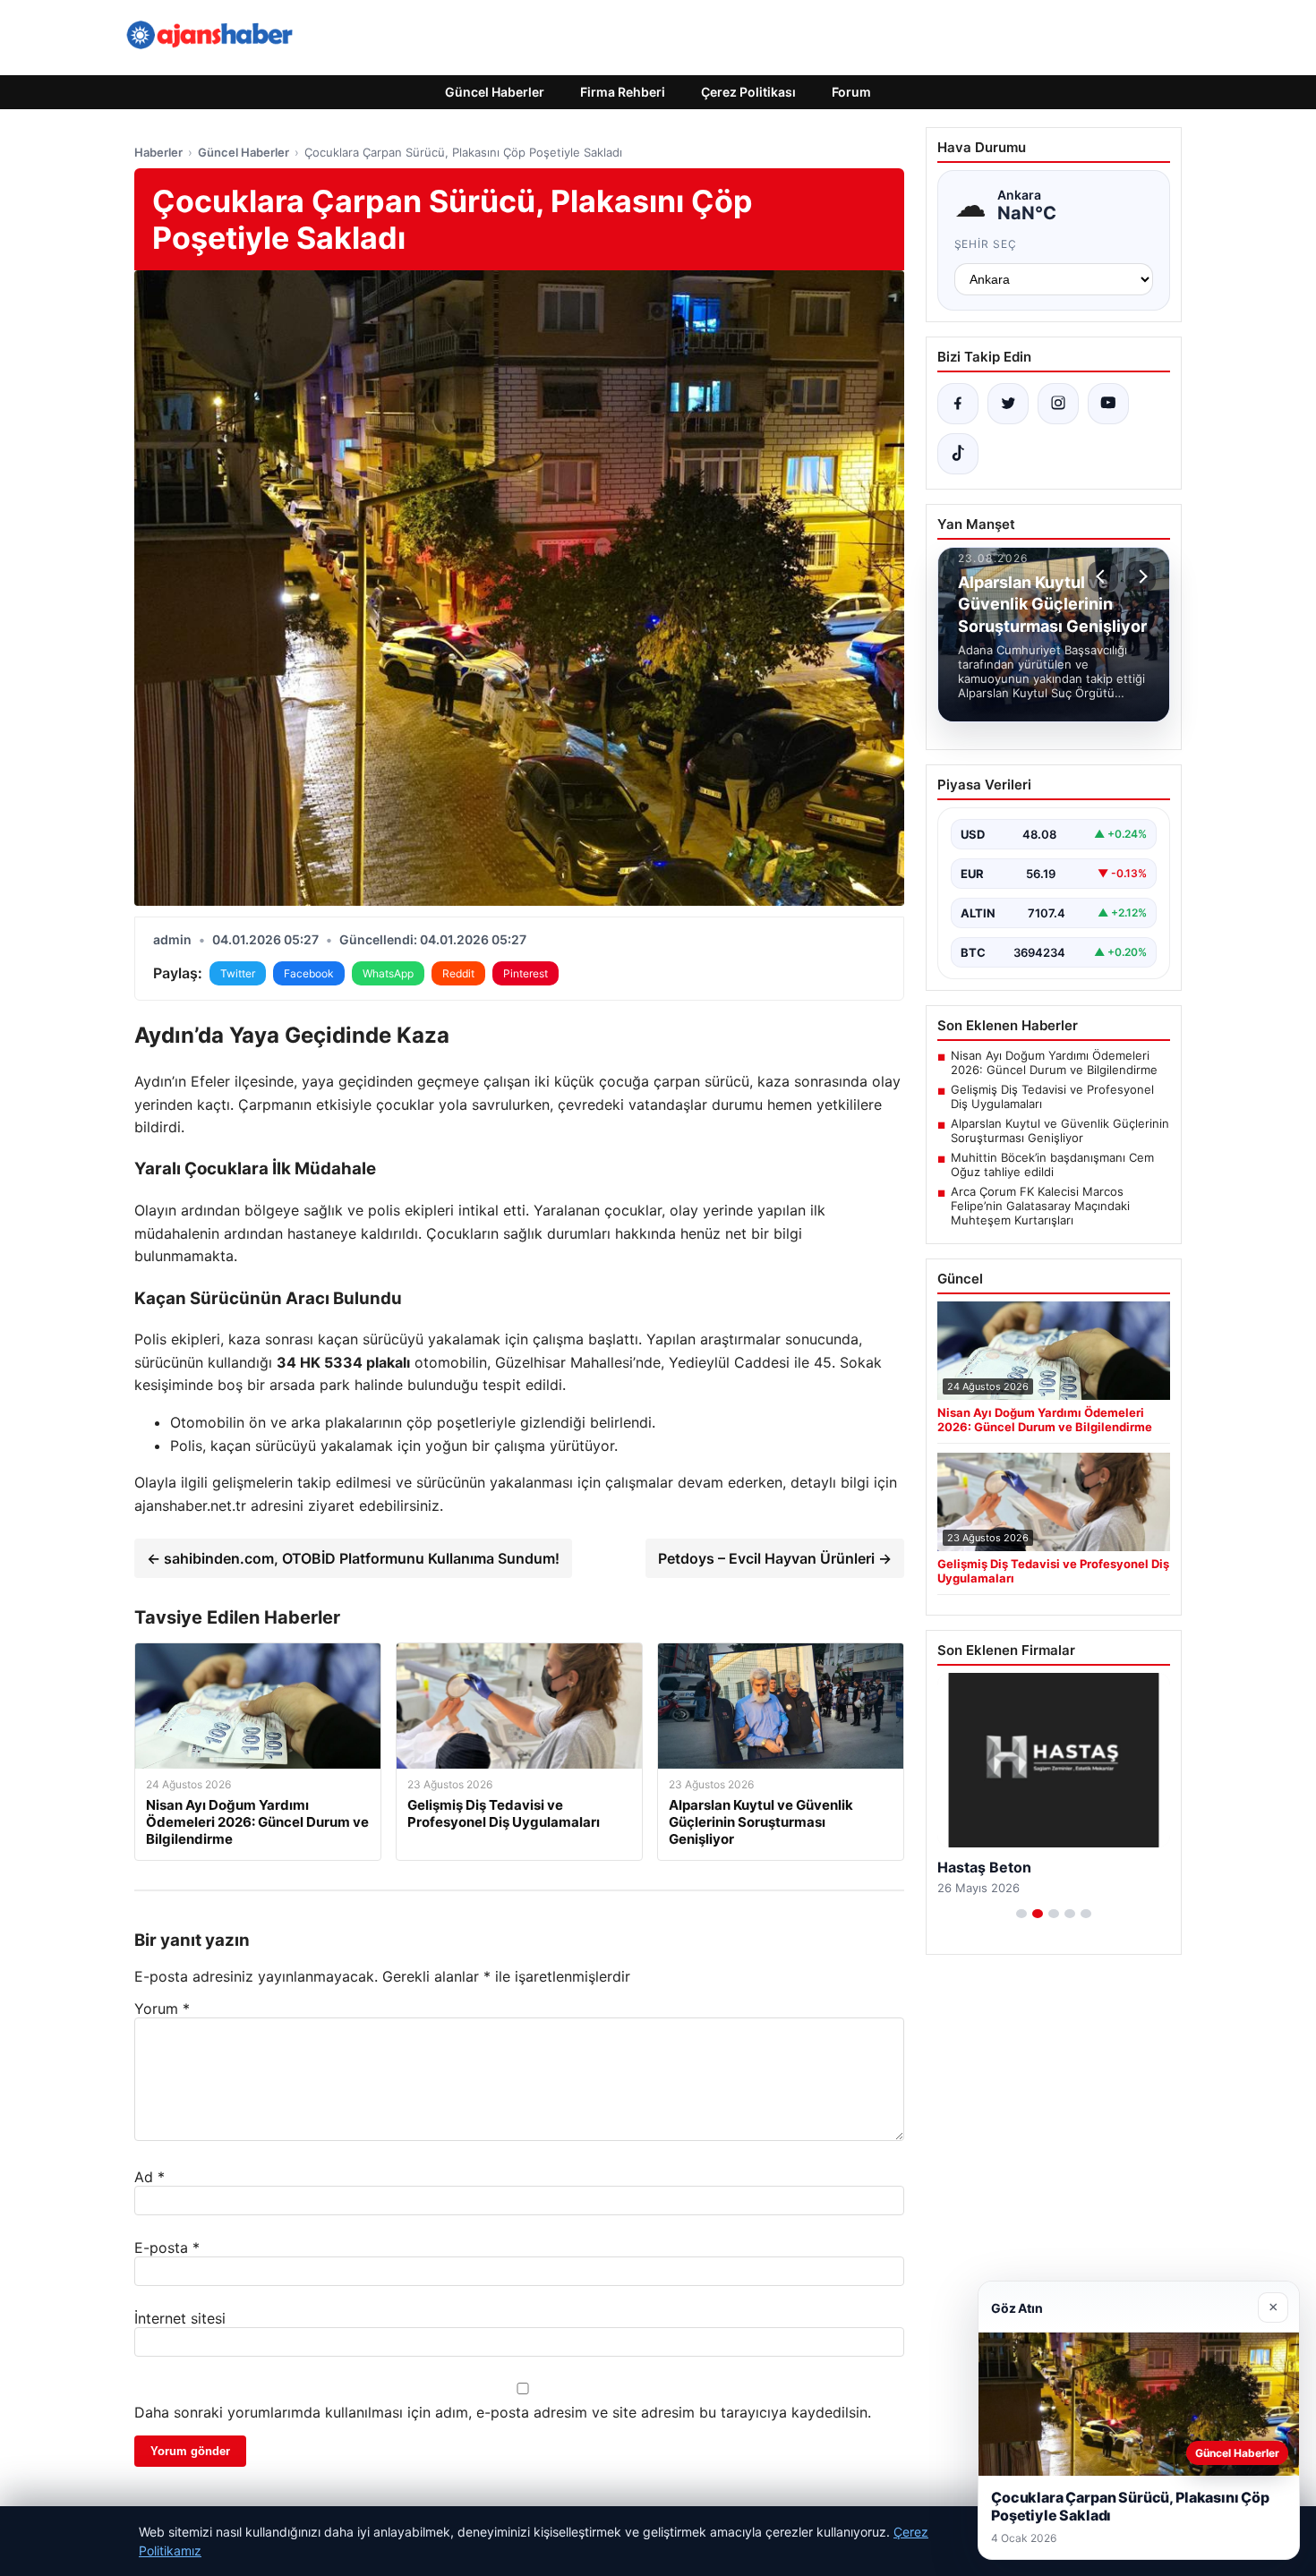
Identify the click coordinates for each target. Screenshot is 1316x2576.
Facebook (309, 973)
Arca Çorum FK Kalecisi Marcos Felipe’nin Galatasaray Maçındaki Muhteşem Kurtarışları (1040, 1206)
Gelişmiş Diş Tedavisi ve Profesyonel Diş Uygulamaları (1052, 1096)
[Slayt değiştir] (1021, 1914)
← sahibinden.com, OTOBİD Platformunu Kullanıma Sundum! (353, 1558)
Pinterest (526, 973)
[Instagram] (1058, 404)
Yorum (162, 2009)
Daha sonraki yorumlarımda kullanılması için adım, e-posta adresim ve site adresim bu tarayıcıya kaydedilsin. (503, 2412)
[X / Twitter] (1008, 404)
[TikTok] (958, 454)
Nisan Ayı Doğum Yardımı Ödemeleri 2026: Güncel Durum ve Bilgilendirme (1054, 1062)
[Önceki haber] (1103, 576)
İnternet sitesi (180, 2318)
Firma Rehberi (623, 92)
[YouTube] (1108, 404)
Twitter (238, 973)
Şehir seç (986, 244)
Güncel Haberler (495, 92)
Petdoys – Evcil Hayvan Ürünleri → (775, 1558)
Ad (150, 2177)
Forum (851, 92)
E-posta (167, 2248)
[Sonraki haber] (1141, 576)
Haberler (158, 152)
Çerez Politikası (748, 92)
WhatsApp (388, 973)
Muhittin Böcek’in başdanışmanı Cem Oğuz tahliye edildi (1052, 1164)
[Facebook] (958, 404)
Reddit (458, 973)
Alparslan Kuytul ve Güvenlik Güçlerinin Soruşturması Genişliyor (1060, 1130)
